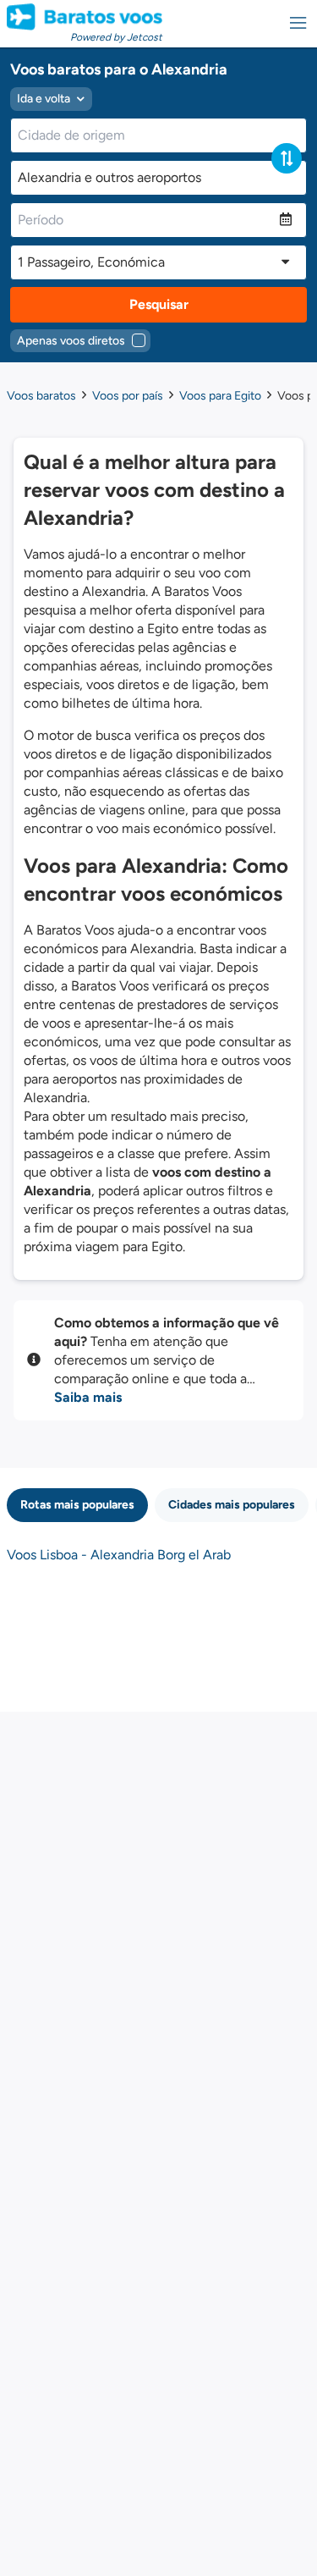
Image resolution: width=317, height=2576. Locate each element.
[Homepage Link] (85, 17)
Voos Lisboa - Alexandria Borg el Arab (119, 1555)
